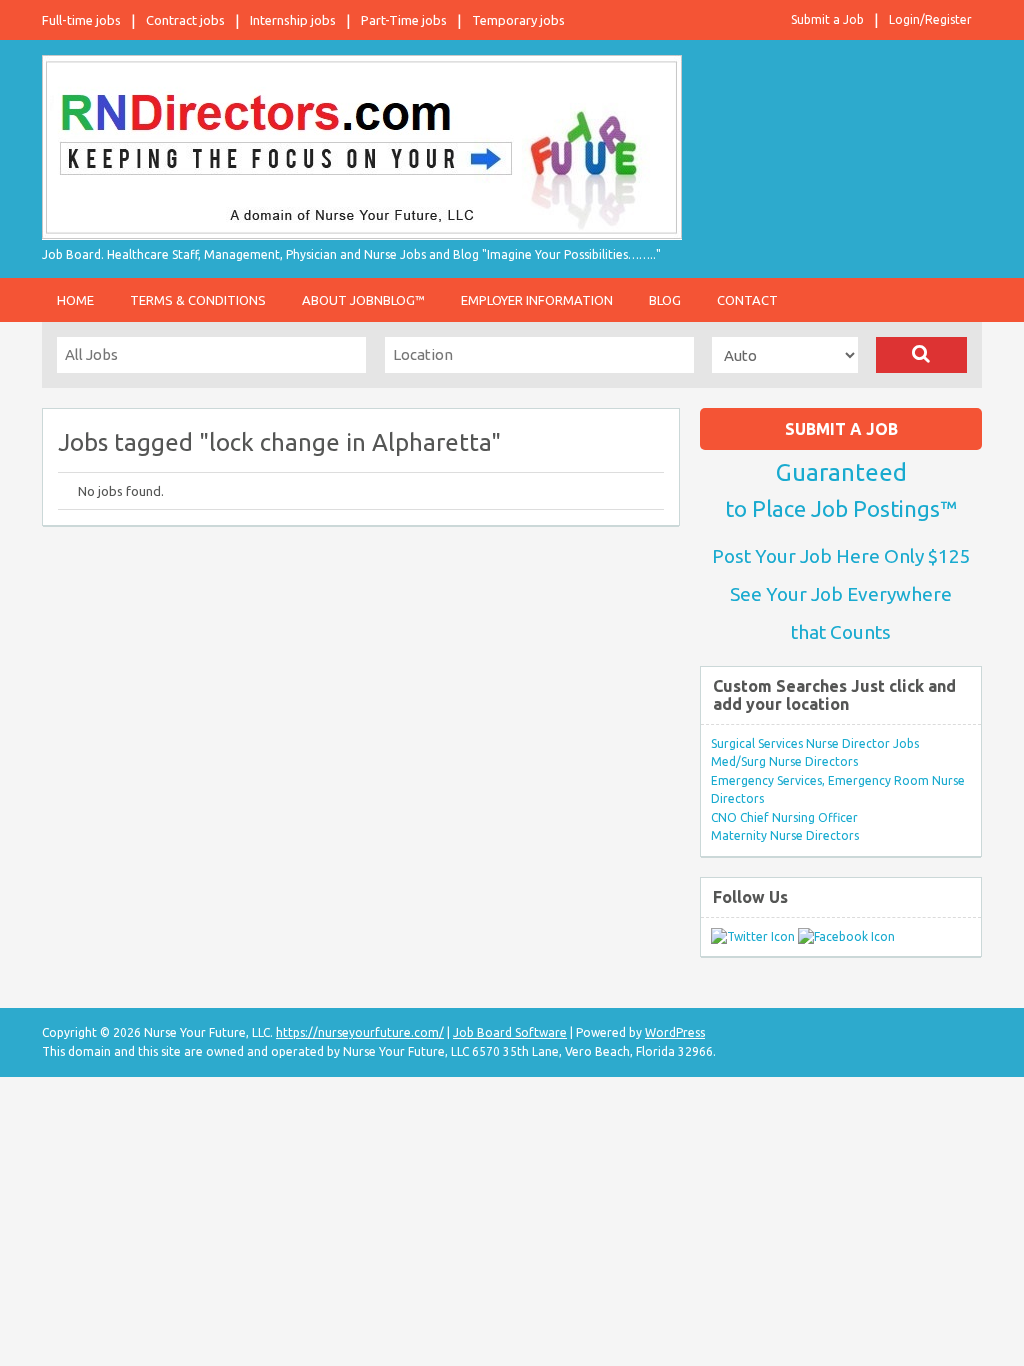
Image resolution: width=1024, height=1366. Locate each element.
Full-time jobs (81, 20)
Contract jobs (185, 20)
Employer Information (537, 300)
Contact (747, 300)
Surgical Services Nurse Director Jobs (815, 743)
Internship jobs (293, 20)
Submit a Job (827, 19)
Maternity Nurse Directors (785, 835)
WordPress (675, 1032)
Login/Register (930, 19)
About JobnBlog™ (363, 300)
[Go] (921, 355)
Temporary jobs (518, 20)
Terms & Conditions (198, 300)
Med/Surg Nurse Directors (784, 761)
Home (75, 300)
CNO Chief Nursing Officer (784, 817)
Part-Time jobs (404, 20)
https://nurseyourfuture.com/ (360, 1032)
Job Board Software (510, 1032)
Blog (665, 300)
